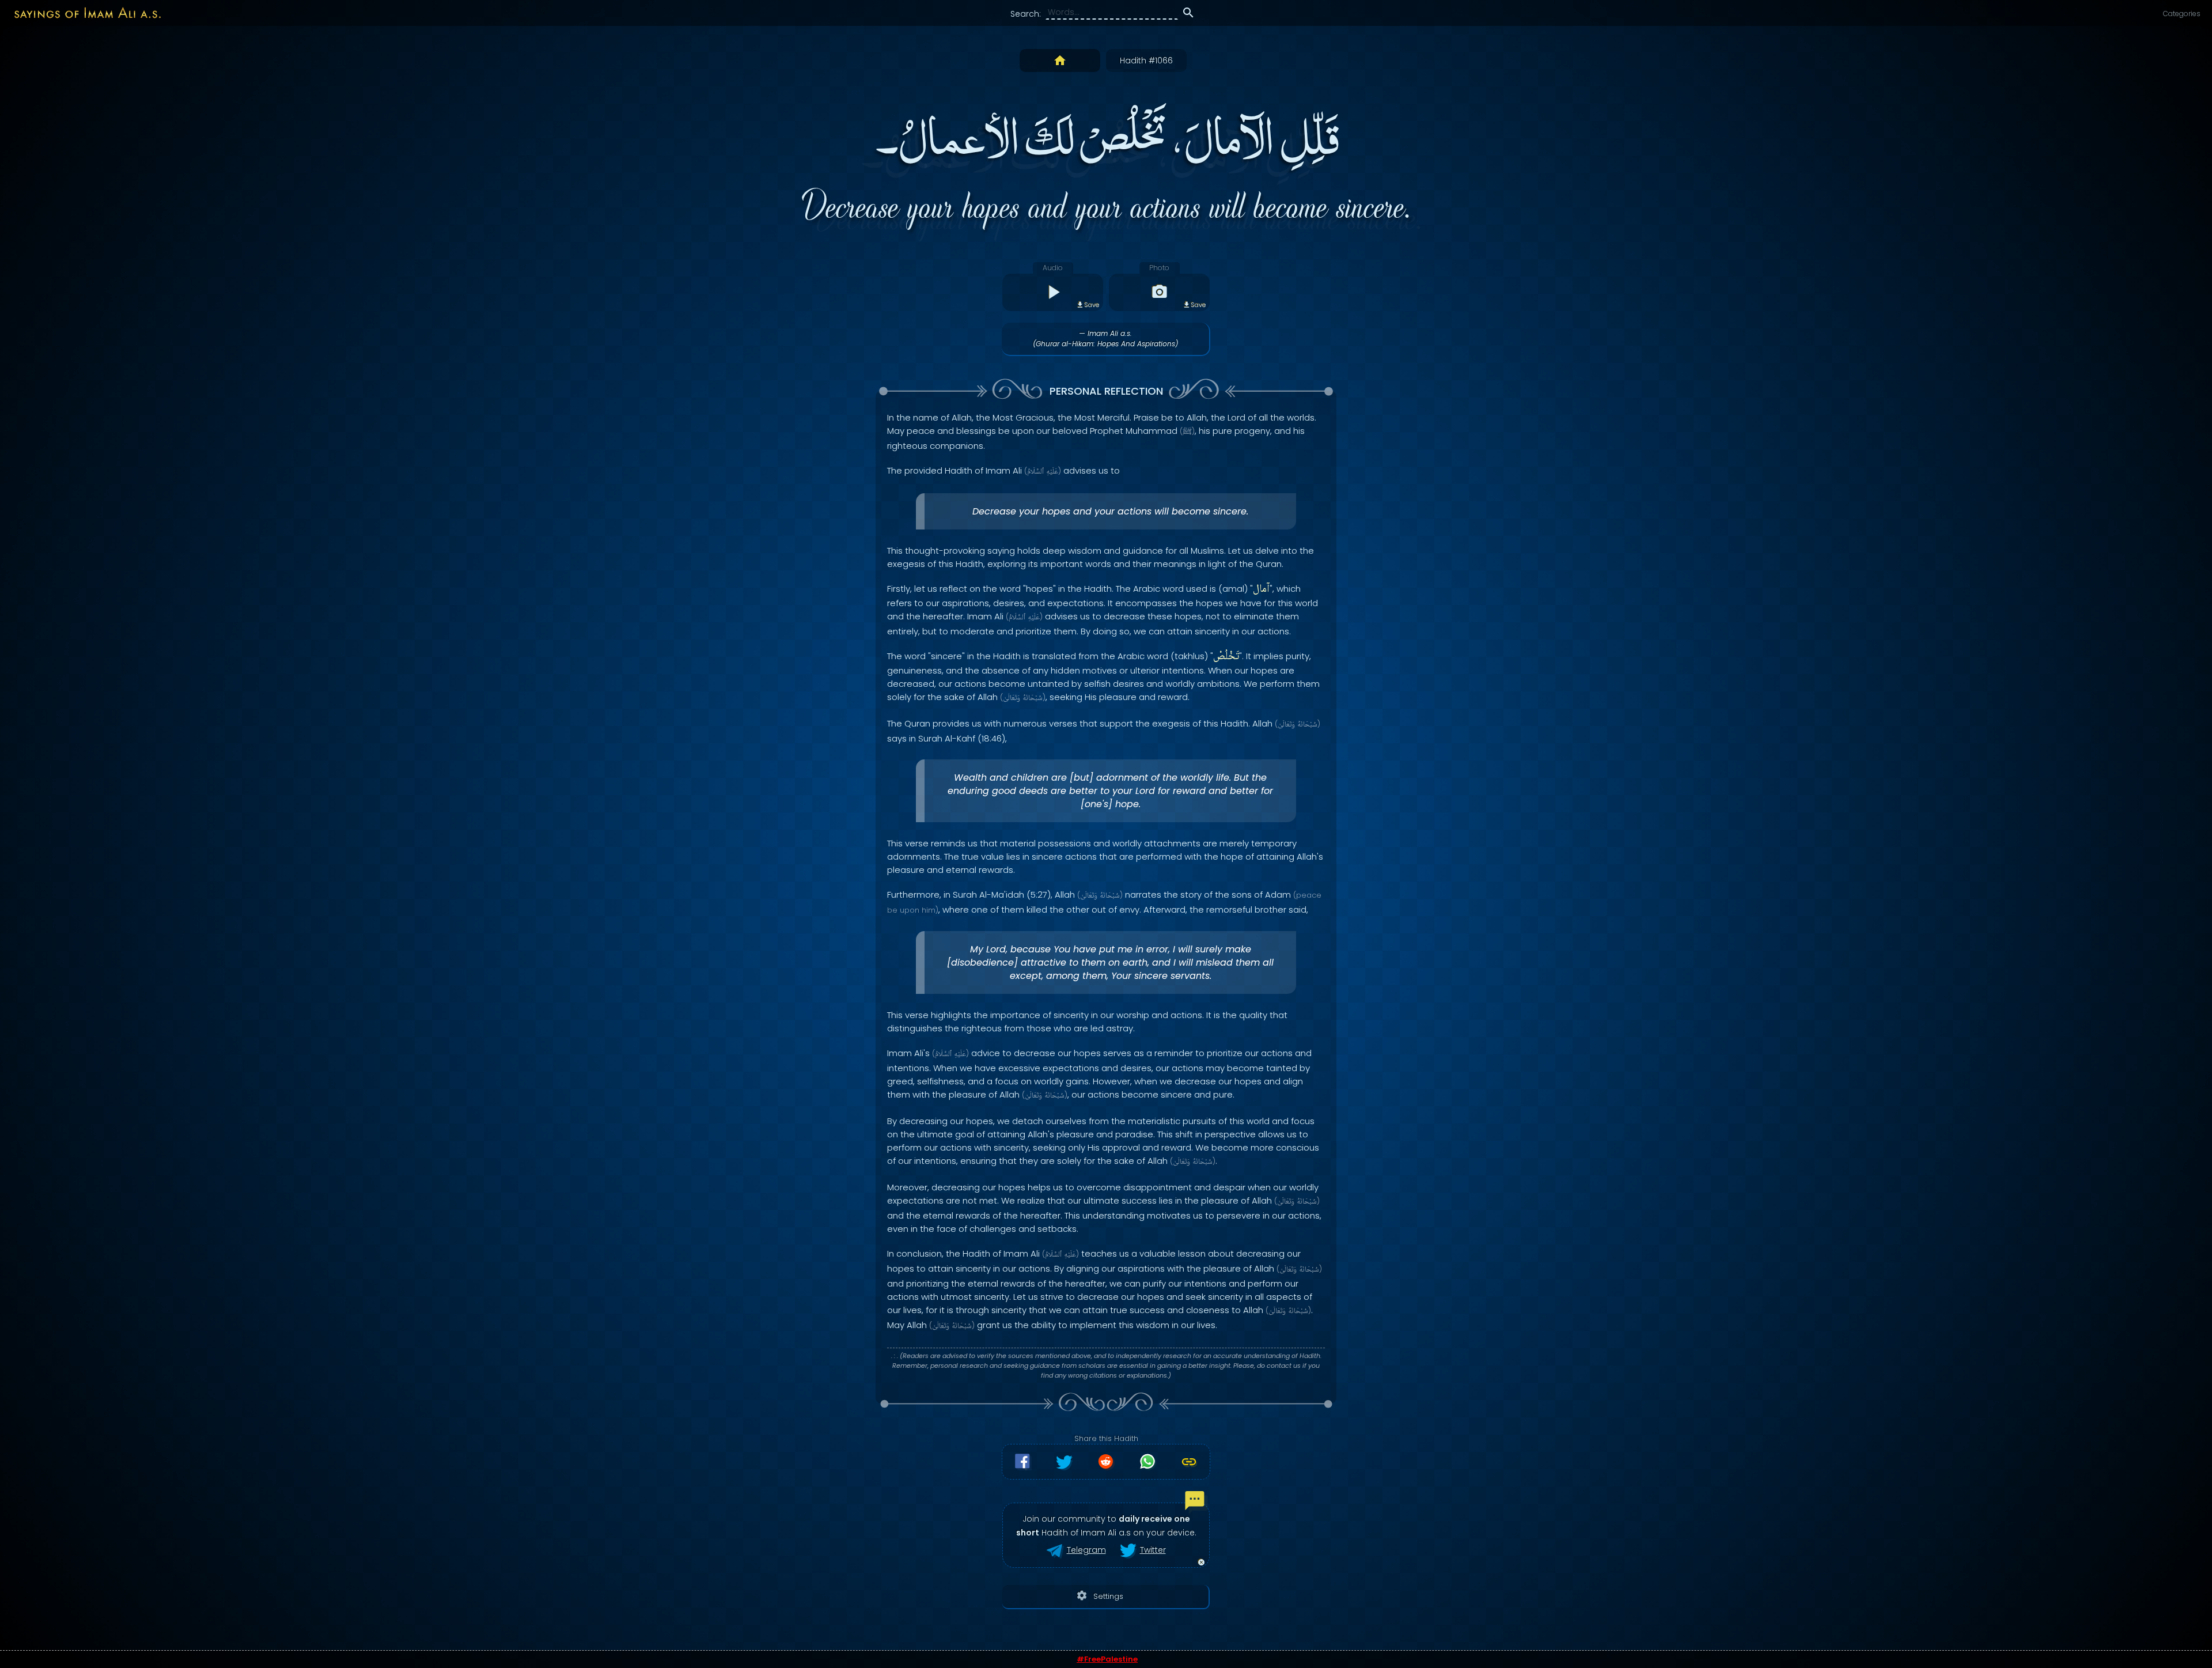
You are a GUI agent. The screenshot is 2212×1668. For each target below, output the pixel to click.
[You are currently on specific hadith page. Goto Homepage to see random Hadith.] (1060, 60)
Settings (1100, 1596)
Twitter (1153, 1550)
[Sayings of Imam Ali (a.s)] (82, 12)
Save (1092, 305)
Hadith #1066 (1146, 60)
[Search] (1188, 14)
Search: (1026, 14)
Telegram (1086, 1550)
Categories (2182, 14)
